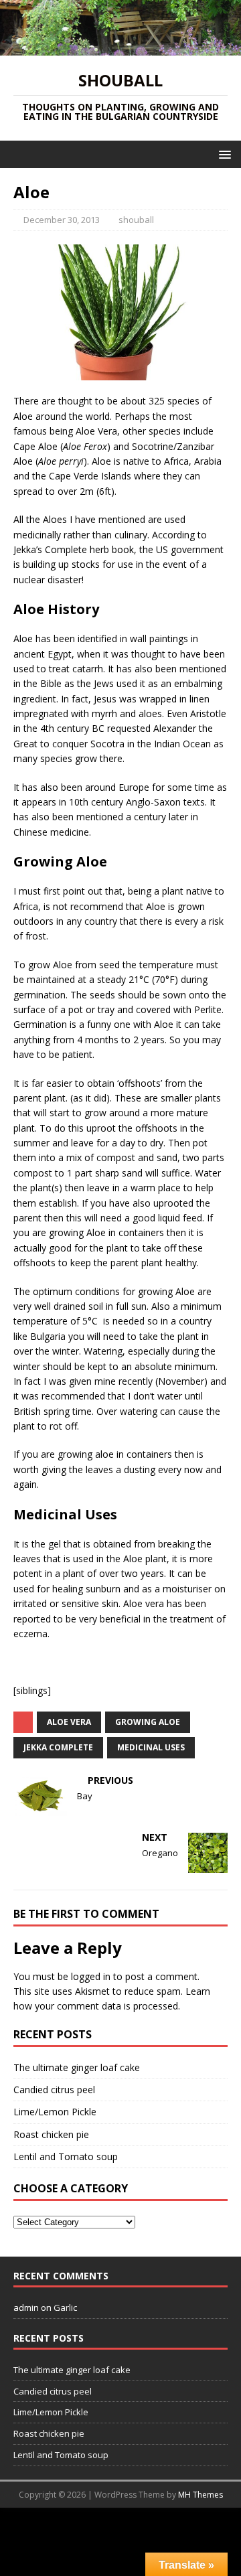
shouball (136, 220)
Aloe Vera (69, 1722)
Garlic (65, 2307)
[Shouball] (120, 47)
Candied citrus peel (54, 2090)
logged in (91, 1976)
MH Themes (200, 2495)
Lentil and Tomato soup (66, 2156)
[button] (223, 154)
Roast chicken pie (51, 2134)
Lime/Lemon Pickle (55, 2112)
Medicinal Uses (151, 1747)
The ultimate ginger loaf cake (77, 2067)
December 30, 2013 (62, 220)
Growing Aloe (148, 1722)
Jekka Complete (58, 1747)
